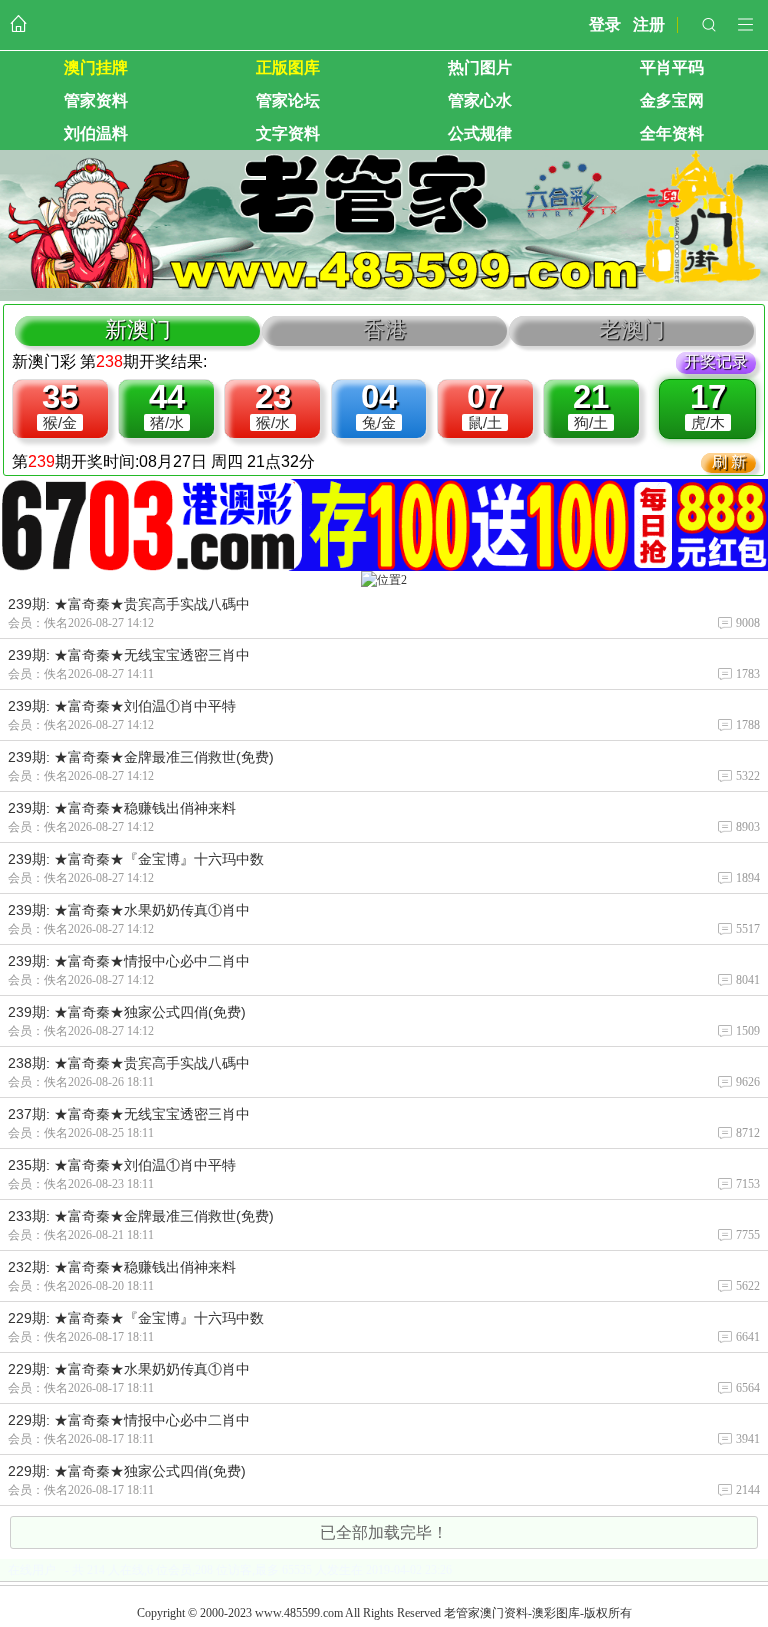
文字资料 (288, 133)
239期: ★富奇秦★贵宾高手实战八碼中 (129, 604)
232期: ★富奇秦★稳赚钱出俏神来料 (122, 1267)
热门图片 (480, 67)
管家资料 (96, 100)
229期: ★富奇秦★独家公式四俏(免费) (127, 1471)
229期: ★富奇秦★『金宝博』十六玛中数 (136, 1318)
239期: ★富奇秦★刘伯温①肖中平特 (122, 706)
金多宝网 (672, 100)
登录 (605, 24)
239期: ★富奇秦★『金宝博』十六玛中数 (136, 859)
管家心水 (480, 100)
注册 (649, 24)
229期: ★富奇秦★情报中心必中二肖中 (129, 1420)
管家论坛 (288, 100)
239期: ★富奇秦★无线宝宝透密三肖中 (129, 655)
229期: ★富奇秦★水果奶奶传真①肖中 (129, 1369)
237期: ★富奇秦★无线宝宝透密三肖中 (129, 1114)
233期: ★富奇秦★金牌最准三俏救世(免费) (141, 1216)
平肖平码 (672, 67)
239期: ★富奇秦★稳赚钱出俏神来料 (122, 808)
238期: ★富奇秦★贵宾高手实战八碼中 (129, 1063)
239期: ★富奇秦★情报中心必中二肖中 (129, 961)
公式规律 (480, 133)
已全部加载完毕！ (384, 1532)
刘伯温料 (96, 133)
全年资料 (672, 133)
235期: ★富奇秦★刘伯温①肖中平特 (122, 1165)
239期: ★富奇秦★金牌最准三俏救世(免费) (141, 757)
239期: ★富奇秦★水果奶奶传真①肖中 (129, 910)
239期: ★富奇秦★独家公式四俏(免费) (127, 1012)
